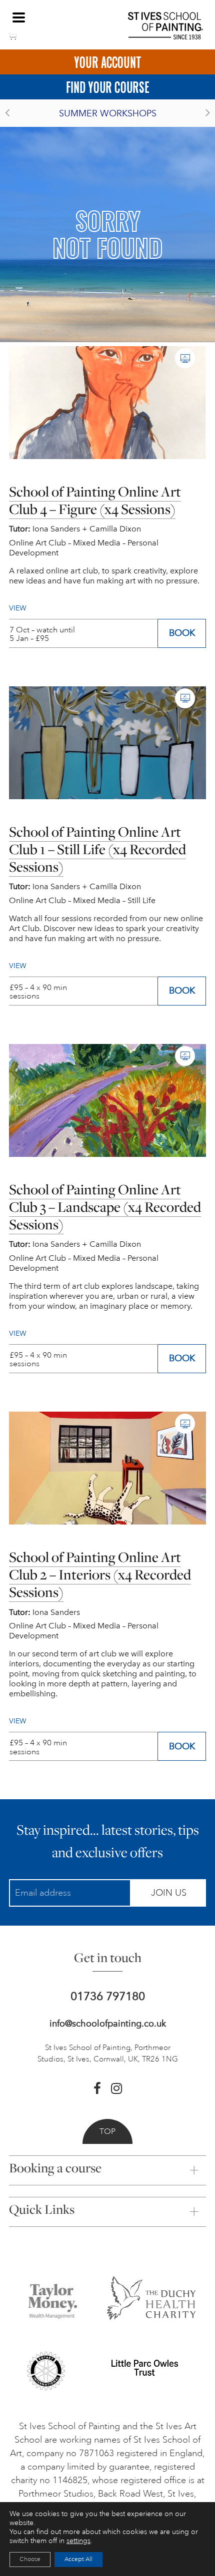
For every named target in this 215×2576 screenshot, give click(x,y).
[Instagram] (116, 2088)
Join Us (169, 1893)
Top (107, 2131)
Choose (30, 2559)
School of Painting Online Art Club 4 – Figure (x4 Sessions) (95, 500)
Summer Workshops (108, 113)
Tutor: (20, 1612)
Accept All (78, 2559)
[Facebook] (97, 2088)
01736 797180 (108, 1996)
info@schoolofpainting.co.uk (108, 2024)
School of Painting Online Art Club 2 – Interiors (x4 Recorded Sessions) (100, 1574)
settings (78, 2541)
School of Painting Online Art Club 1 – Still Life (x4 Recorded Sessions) (97, 849)
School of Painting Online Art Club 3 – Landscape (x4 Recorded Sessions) (105, 1207)
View (18, 1721)
